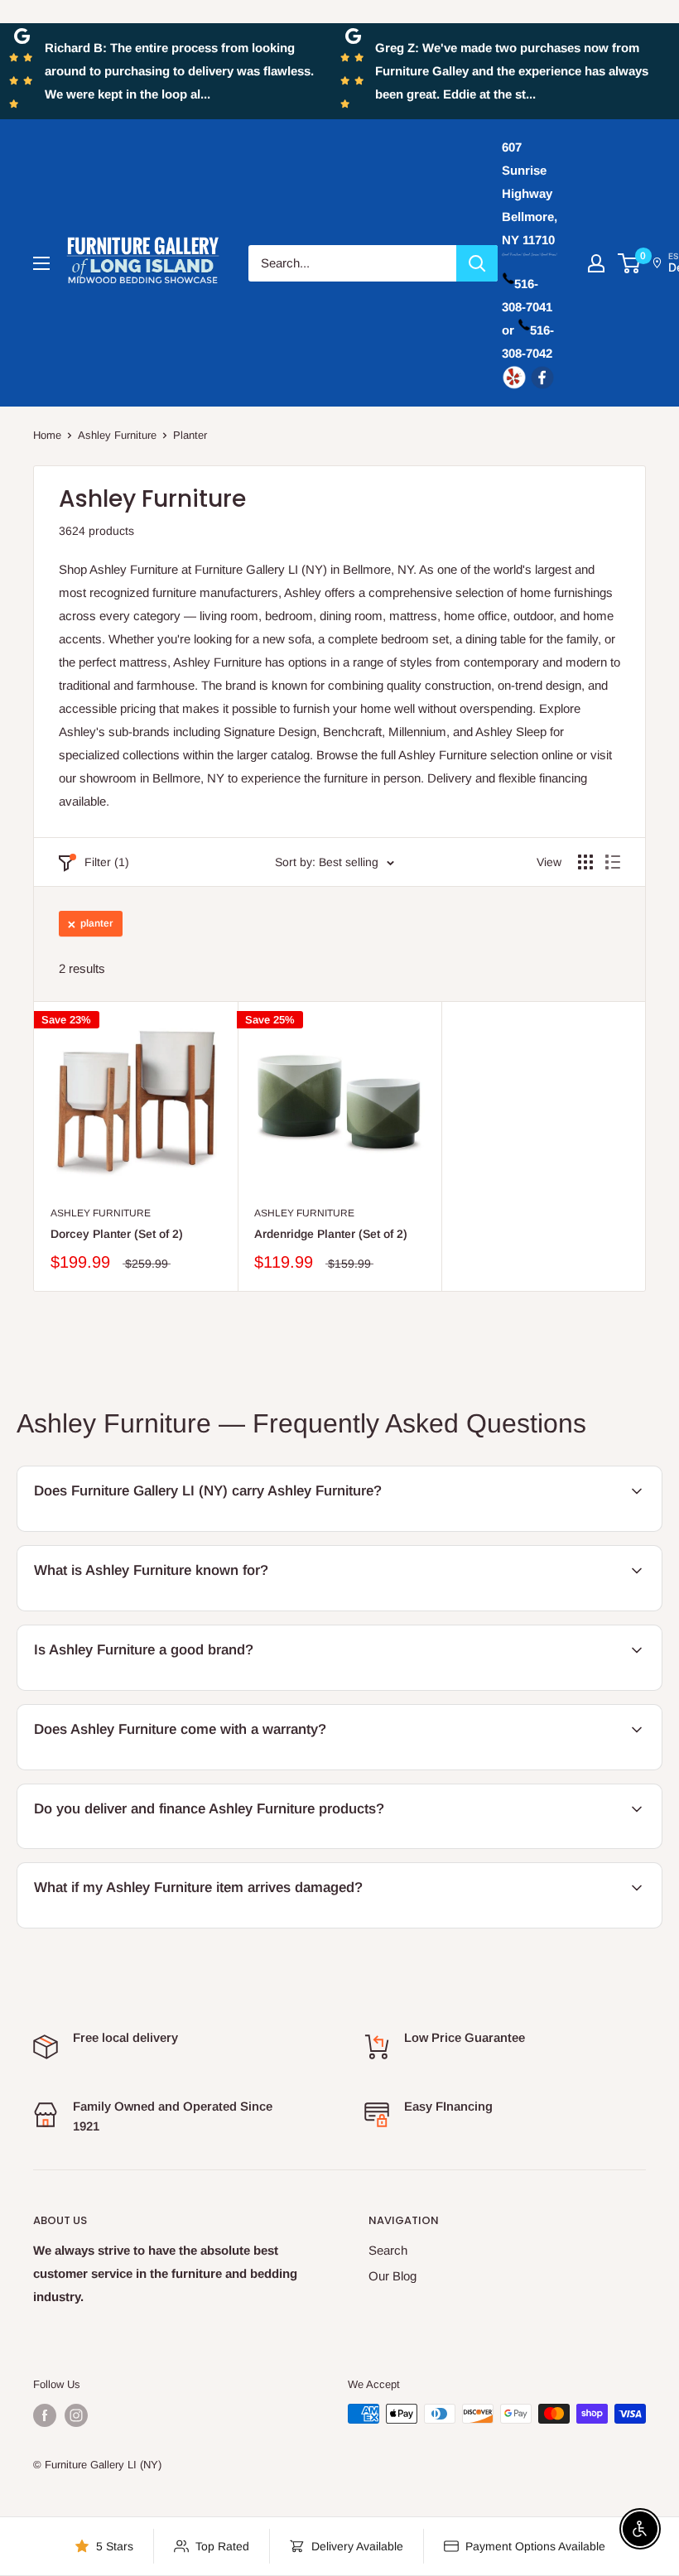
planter (96, 923)
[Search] (477, 263)
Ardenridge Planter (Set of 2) (331, 1234)
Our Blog (392, 2276)
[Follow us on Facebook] (45, 2415)
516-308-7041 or (527, 307)
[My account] (596, 263)
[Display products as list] (613, 862)
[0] (630, 263)
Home (47, 435)
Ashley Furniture (117, 435)
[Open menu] (41, 263)
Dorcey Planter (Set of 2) (117, 1234)
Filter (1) (107, 862)
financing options (198, 1846)
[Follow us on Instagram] (76, 2415)
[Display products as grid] (585, 862)
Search (388, 2250)
